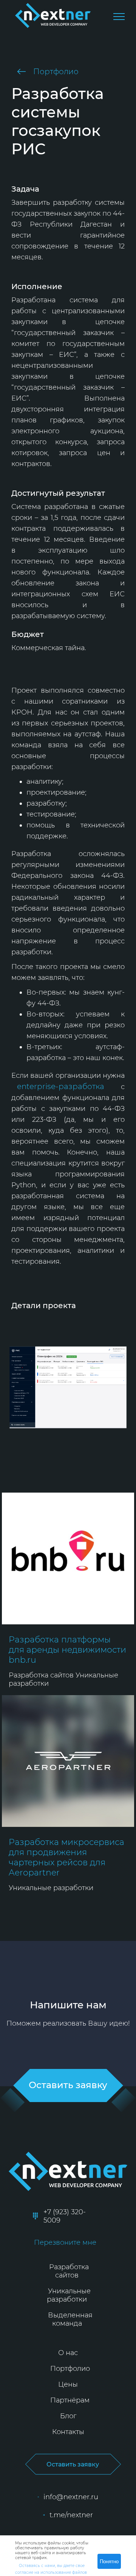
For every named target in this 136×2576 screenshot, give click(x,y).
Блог (68, 2416)
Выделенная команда (70, 2319)
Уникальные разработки (69, 2295)
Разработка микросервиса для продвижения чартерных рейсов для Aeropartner (66, 1857)
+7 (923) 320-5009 (65, 2216)
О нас (68, 2353)
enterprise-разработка (61, 1086)
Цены (68, 2384)
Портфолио (56, 72)
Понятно (109, 2562)
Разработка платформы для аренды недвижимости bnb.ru (67, 1650)
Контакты (68, 2432)
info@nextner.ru (71, 2497)
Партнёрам (70, 2400)
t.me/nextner (71, 2515)
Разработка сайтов (69, 2271)
